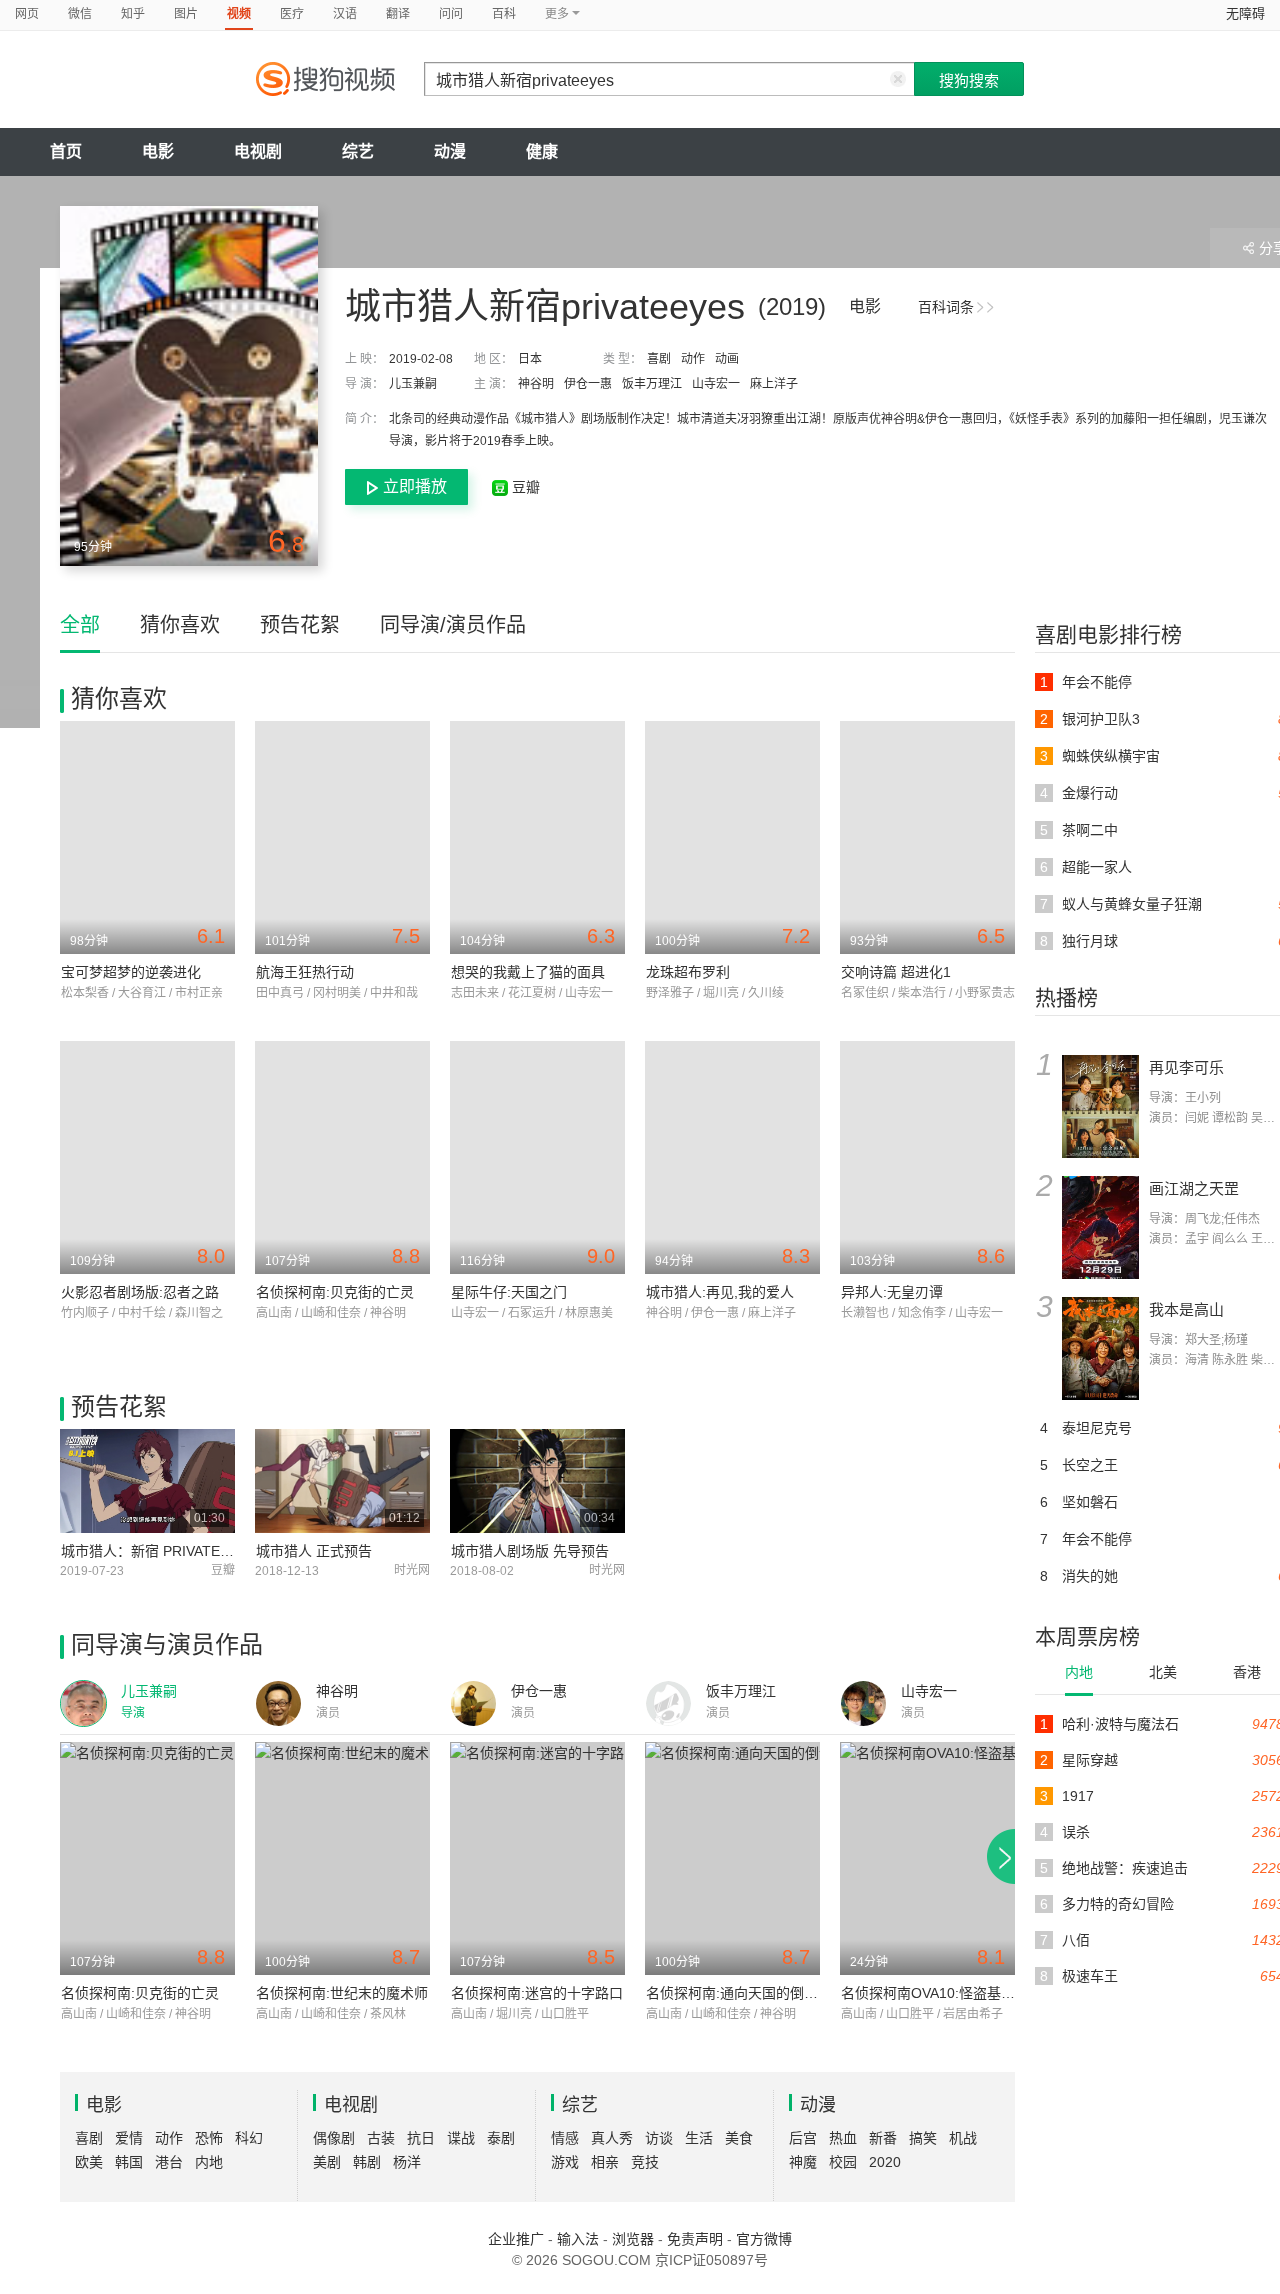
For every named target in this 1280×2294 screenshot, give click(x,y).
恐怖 (209, 2138)
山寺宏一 (716, 384)
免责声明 (695, 2239)
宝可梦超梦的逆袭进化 (131, 972)
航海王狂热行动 (305, 972)
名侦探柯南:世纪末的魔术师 (342, 1993)
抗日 (421, 2138)
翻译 (398, 14)
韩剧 (367, 2162)
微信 (80, 14)
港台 (169, 2162)
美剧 (327, 2162)
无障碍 (1245, 13)
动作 (693, 359)
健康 (542, 151)
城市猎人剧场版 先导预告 (530, 1551)
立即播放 (415, 486)
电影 (158, 151)
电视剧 (258, 151)
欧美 (89, 2162)
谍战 (461, 2138)
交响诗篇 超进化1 (896, 972)
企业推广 (516, 2239)
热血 (843, 2138)
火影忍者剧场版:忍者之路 (140, 1292)
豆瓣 (524, 487)
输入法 (578, 2239)
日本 (530, 359)
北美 (1163, 1672)
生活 (699, 2138)
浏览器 (633, 2239)
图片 (186, 14)
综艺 (358, 151)
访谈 (659, 2138)
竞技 (645, 2162)
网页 (27, 14)
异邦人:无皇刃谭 (892, 1292)
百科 (504, 14)
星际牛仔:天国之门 (509, 1292)
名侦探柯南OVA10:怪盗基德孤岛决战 (956, 1993)
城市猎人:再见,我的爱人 (720, 1292)
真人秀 (612, 2138)
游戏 (565, 2162)
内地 (1079, 1672)
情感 (565, 2138)
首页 (66, 151)
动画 (727, 359)
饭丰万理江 (652, 384)
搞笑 (923, 2138)
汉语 (345, 14)
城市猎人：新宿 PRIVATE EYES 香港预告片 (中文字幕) (232, 1551)
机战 (963, 2138)
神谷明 (536, 384)
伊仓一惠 (588, 384)
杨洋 (407, 2162)
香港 (1247, 1672)
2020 (885, 2162)
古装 (381, 2138)
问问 (451, 14)
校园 (843, 2162)
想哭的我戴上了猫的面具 (528, 972)
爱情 (129, 2138)
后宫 (803, 2138)
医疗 (292, 14)
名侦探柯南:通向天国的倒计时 (739, 1993)
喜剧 (659, 359)
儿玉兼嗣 (413, 384)
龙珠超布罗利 (688, 972)
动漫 (450, 151)
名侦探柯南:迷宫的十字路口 (537, 1993)
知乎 (133, 14)
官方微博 (764, 2239)
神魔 (803, 2162)
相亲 (605, 2162)
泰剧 (501, 2138)
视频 (239, 14)
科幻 (249, 2138)
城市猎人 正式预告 (314, 1551)
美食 (739, 2138)
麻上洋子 (774, 384)
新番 (883, 2138)
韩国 (129, 2162)
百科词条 (946, 307)
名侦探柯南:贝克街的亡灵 (335, 1292)
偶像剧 (334, 2138)
